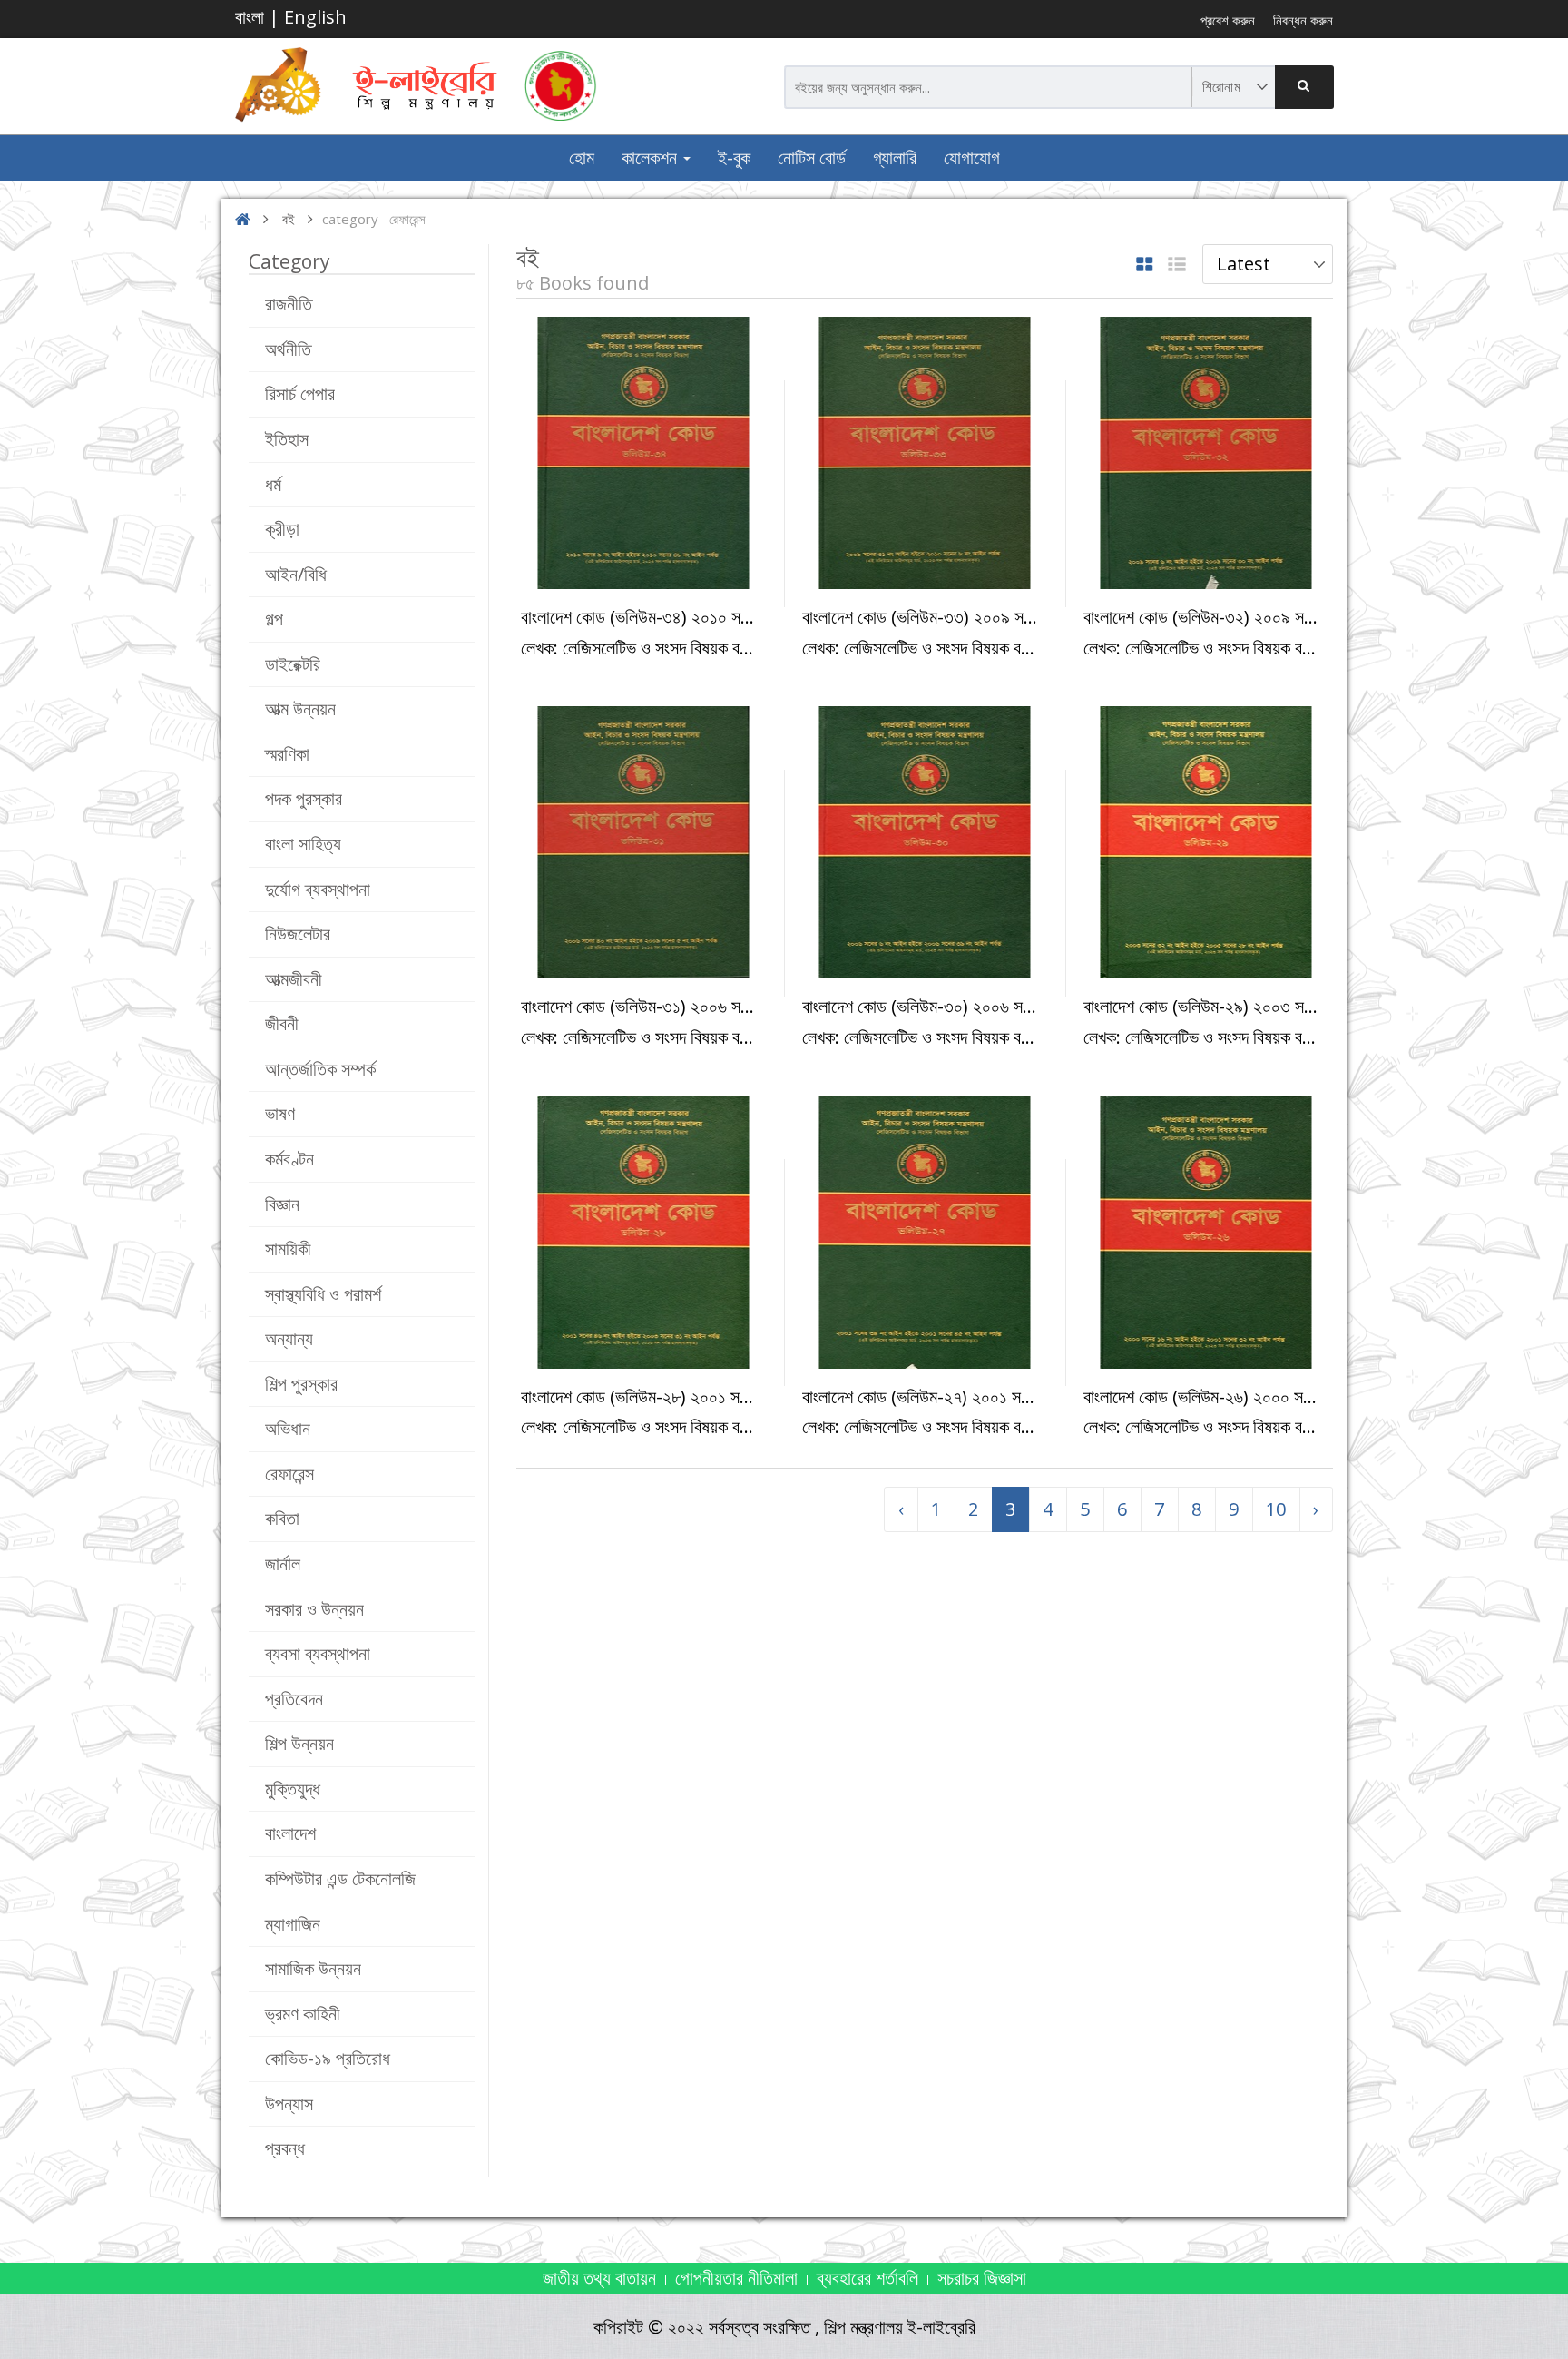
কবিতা (282, 1518)
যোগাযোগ (972, 157)
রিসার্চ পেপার (300, 393)
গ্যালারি (895, 157)
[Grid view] (1145, 265)
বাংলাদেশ (290, 1833)
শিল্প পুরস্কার (301, 1384)
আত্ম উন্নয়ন (300, 708)
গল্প (274, 619)
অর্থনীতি (288, 349)
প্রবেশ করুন (1228, 20)
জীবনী (282, 1023)
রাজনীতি (289, 304)
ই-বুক (734, 157)
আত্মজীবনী (294, 979)
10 (1276, 1509)
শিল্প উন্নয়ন (299, 1743)
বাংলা (250, 17)
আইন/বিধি (296, 574)
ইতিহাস (287, 439)
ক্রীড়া (282, 529)
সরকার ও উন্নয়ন (314, 1609)
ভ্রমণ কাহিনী (303, 2014)
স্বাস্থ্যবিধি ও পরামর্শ (323, 1294)
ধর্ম (273, 484)
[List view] (1177, 265)
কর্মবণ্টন (289, 1159)
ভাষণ (280, 1113)
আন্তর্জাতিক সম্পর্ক (320, 1069)
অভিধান (288, 1428)
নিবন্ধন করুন (1303, 20)
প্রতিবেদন (294, 1699)
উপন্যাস (289, 2103)
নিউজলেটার (298, 934)
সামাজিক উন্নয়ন (313, 1968)
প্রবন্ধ (285, 2148)
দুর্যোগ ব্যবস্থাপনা (318, 889)
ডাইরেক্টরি (293, 664)
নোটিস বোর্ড (812, 157)
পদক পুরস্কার (304, 798)
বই (289, 219)
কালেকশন (652, 157)
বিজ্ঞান (282, 1204)
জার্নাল (283, 1563)
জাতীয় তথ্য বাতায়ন (599, 2278)
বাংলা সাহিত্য (303, 844)
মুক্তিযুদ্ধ (293, 1789)
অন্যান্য (289, 1338)
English (315, 17)
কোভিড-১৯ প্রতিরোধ (328, 2058)
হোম (582, 157)
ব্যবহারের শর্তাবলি (867, 2278)
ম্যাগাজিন (293, 1924)
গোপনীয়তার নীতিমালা (736, 2278)
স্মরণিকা (287, 754)
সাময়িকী (288, 1248)
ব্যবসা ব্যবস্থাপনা (318, 1653)
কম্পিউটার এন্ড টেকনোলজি (340, 1878)
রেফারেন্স (289, 1474)
